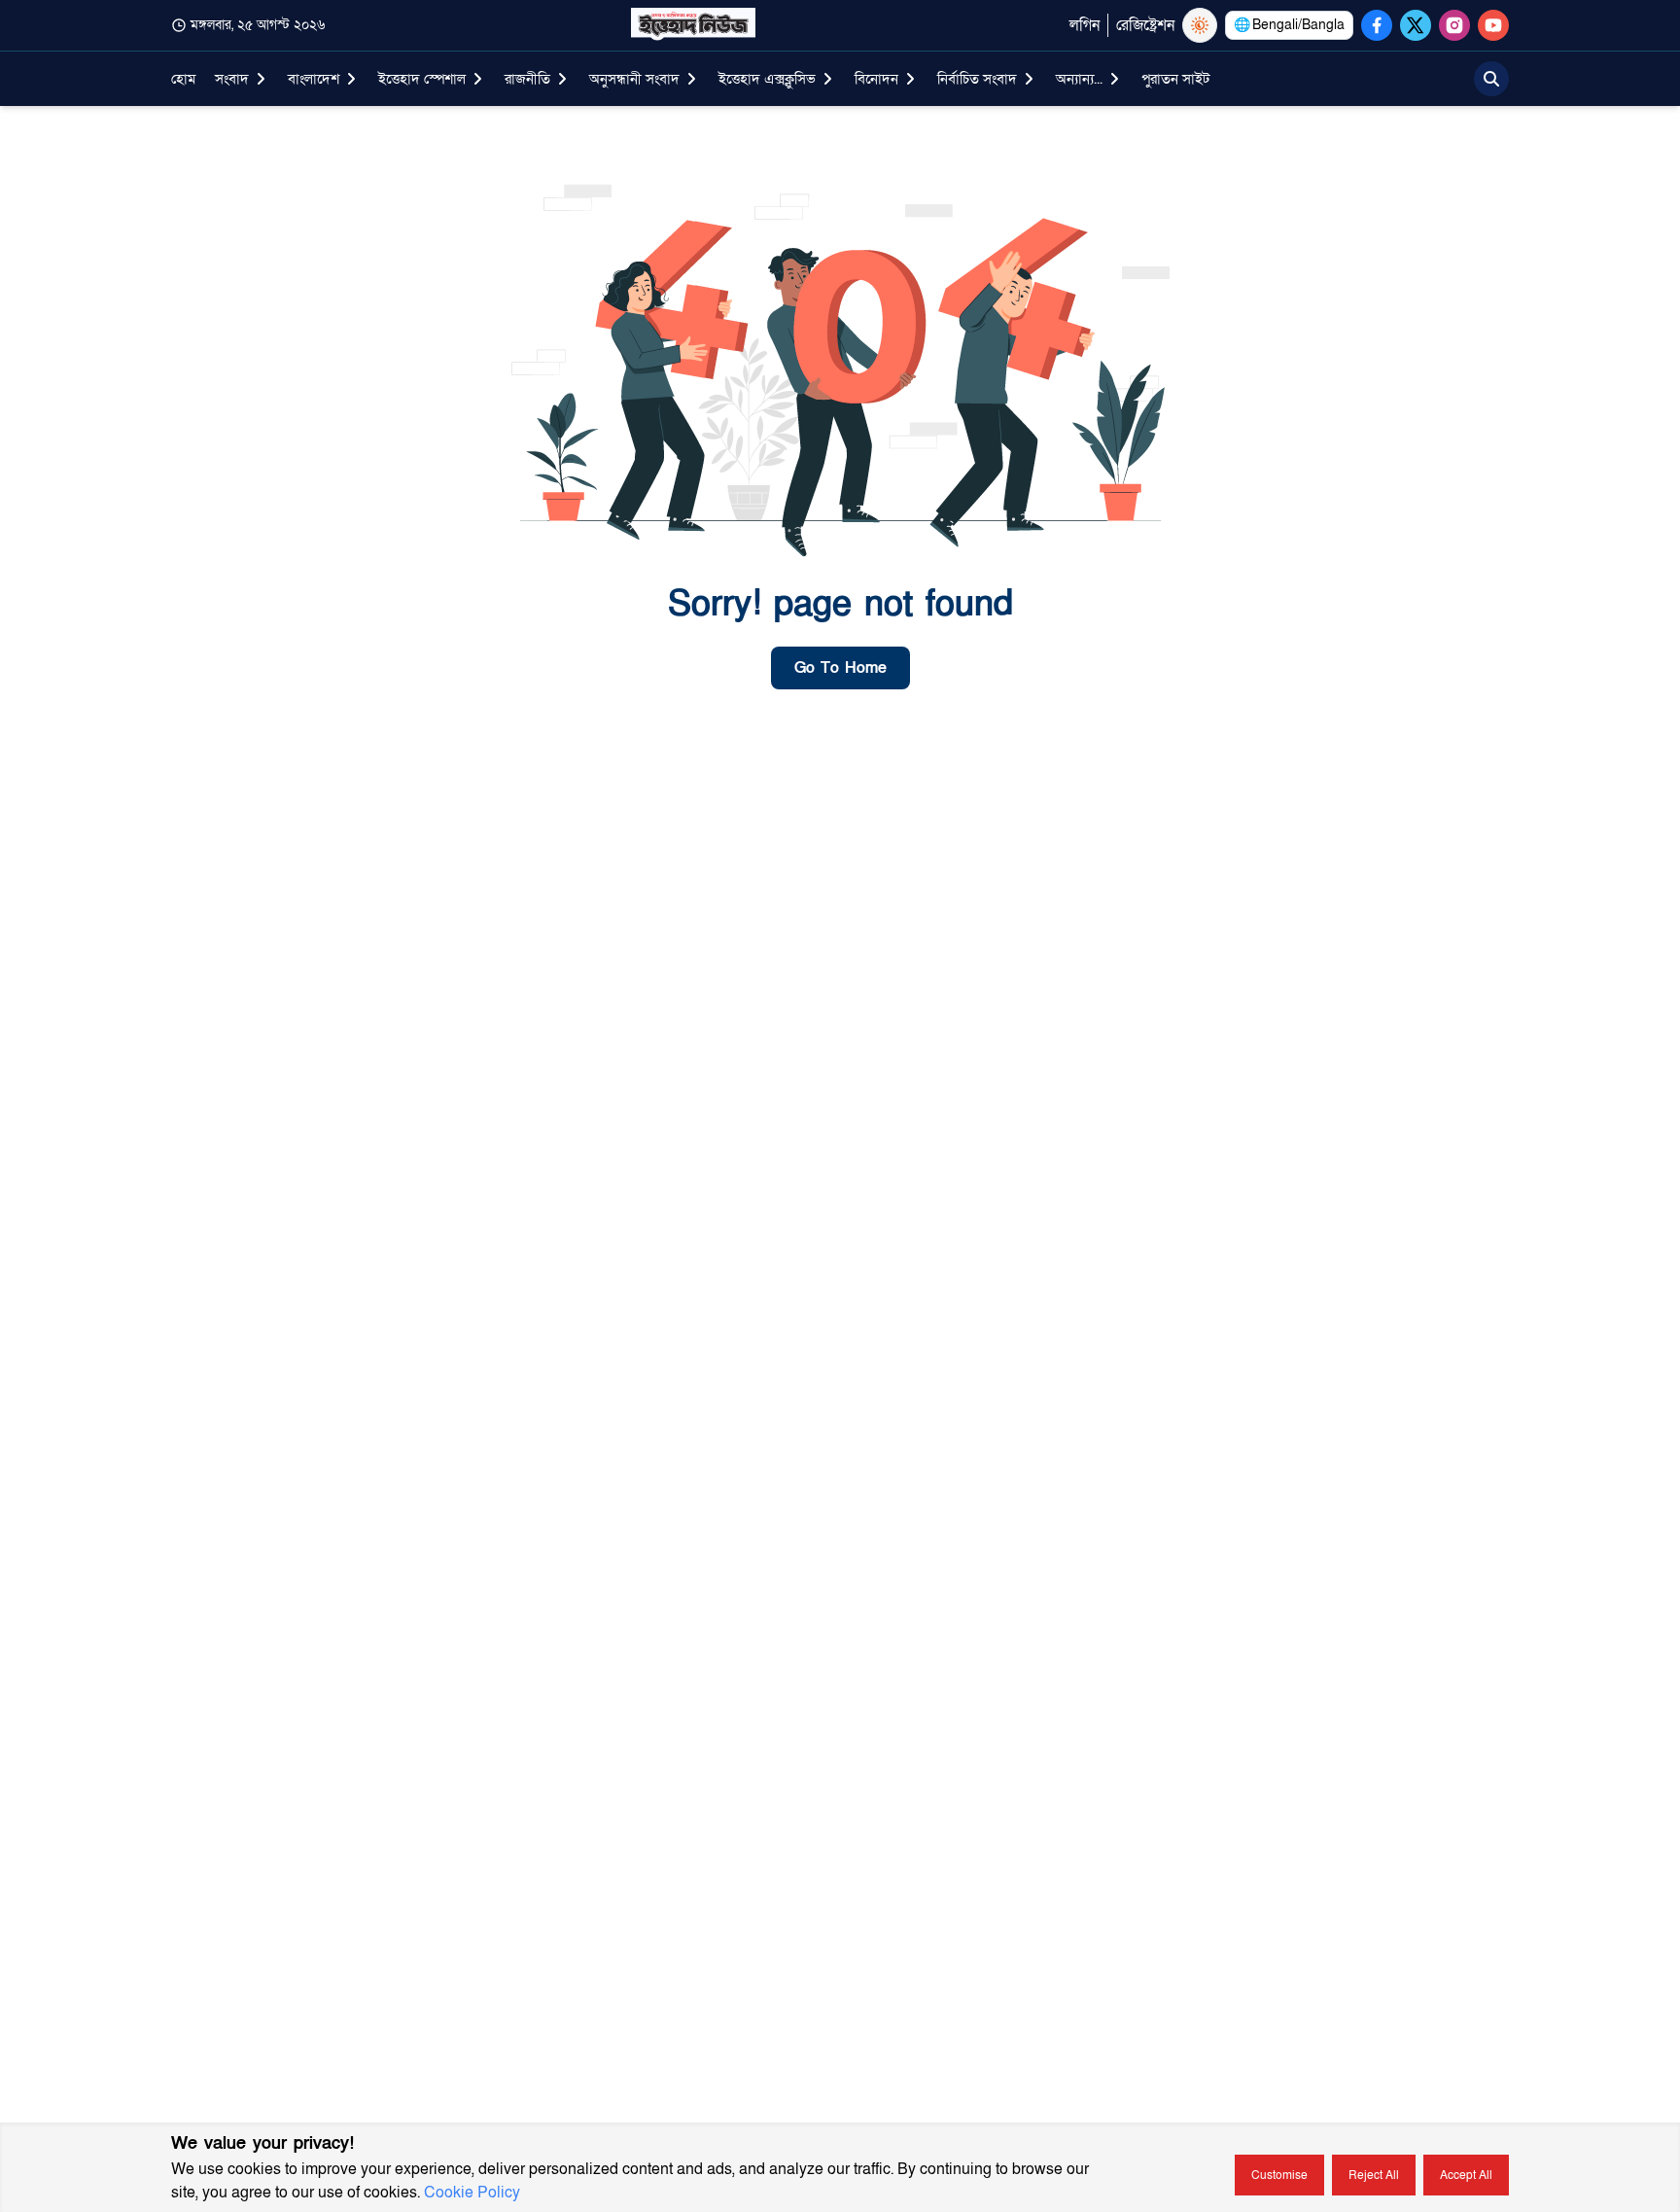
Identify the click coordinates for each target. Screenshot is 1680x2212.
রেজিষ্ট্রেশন (1145, 25)
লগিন (1085, 25)
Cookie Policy (472, 2193)
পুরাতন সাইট (1175, 79)
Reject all (1374, 2175)
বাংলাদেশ (314, 79)
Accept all (1466, 2175)
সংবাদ (232, 79)
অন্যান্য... (1079, 79)
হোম (183, 79)
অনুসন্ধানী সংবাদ (634, 79)
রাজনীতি (527, 79)
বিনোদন (876, 79)
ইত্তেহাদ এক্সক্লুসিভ (767, 79)
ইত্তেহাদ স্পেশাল (422, 79)
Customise (1279, 2175)
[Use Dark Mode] (1200, 25)
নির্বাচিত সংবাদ (977, 79)
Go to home (840, 668)
